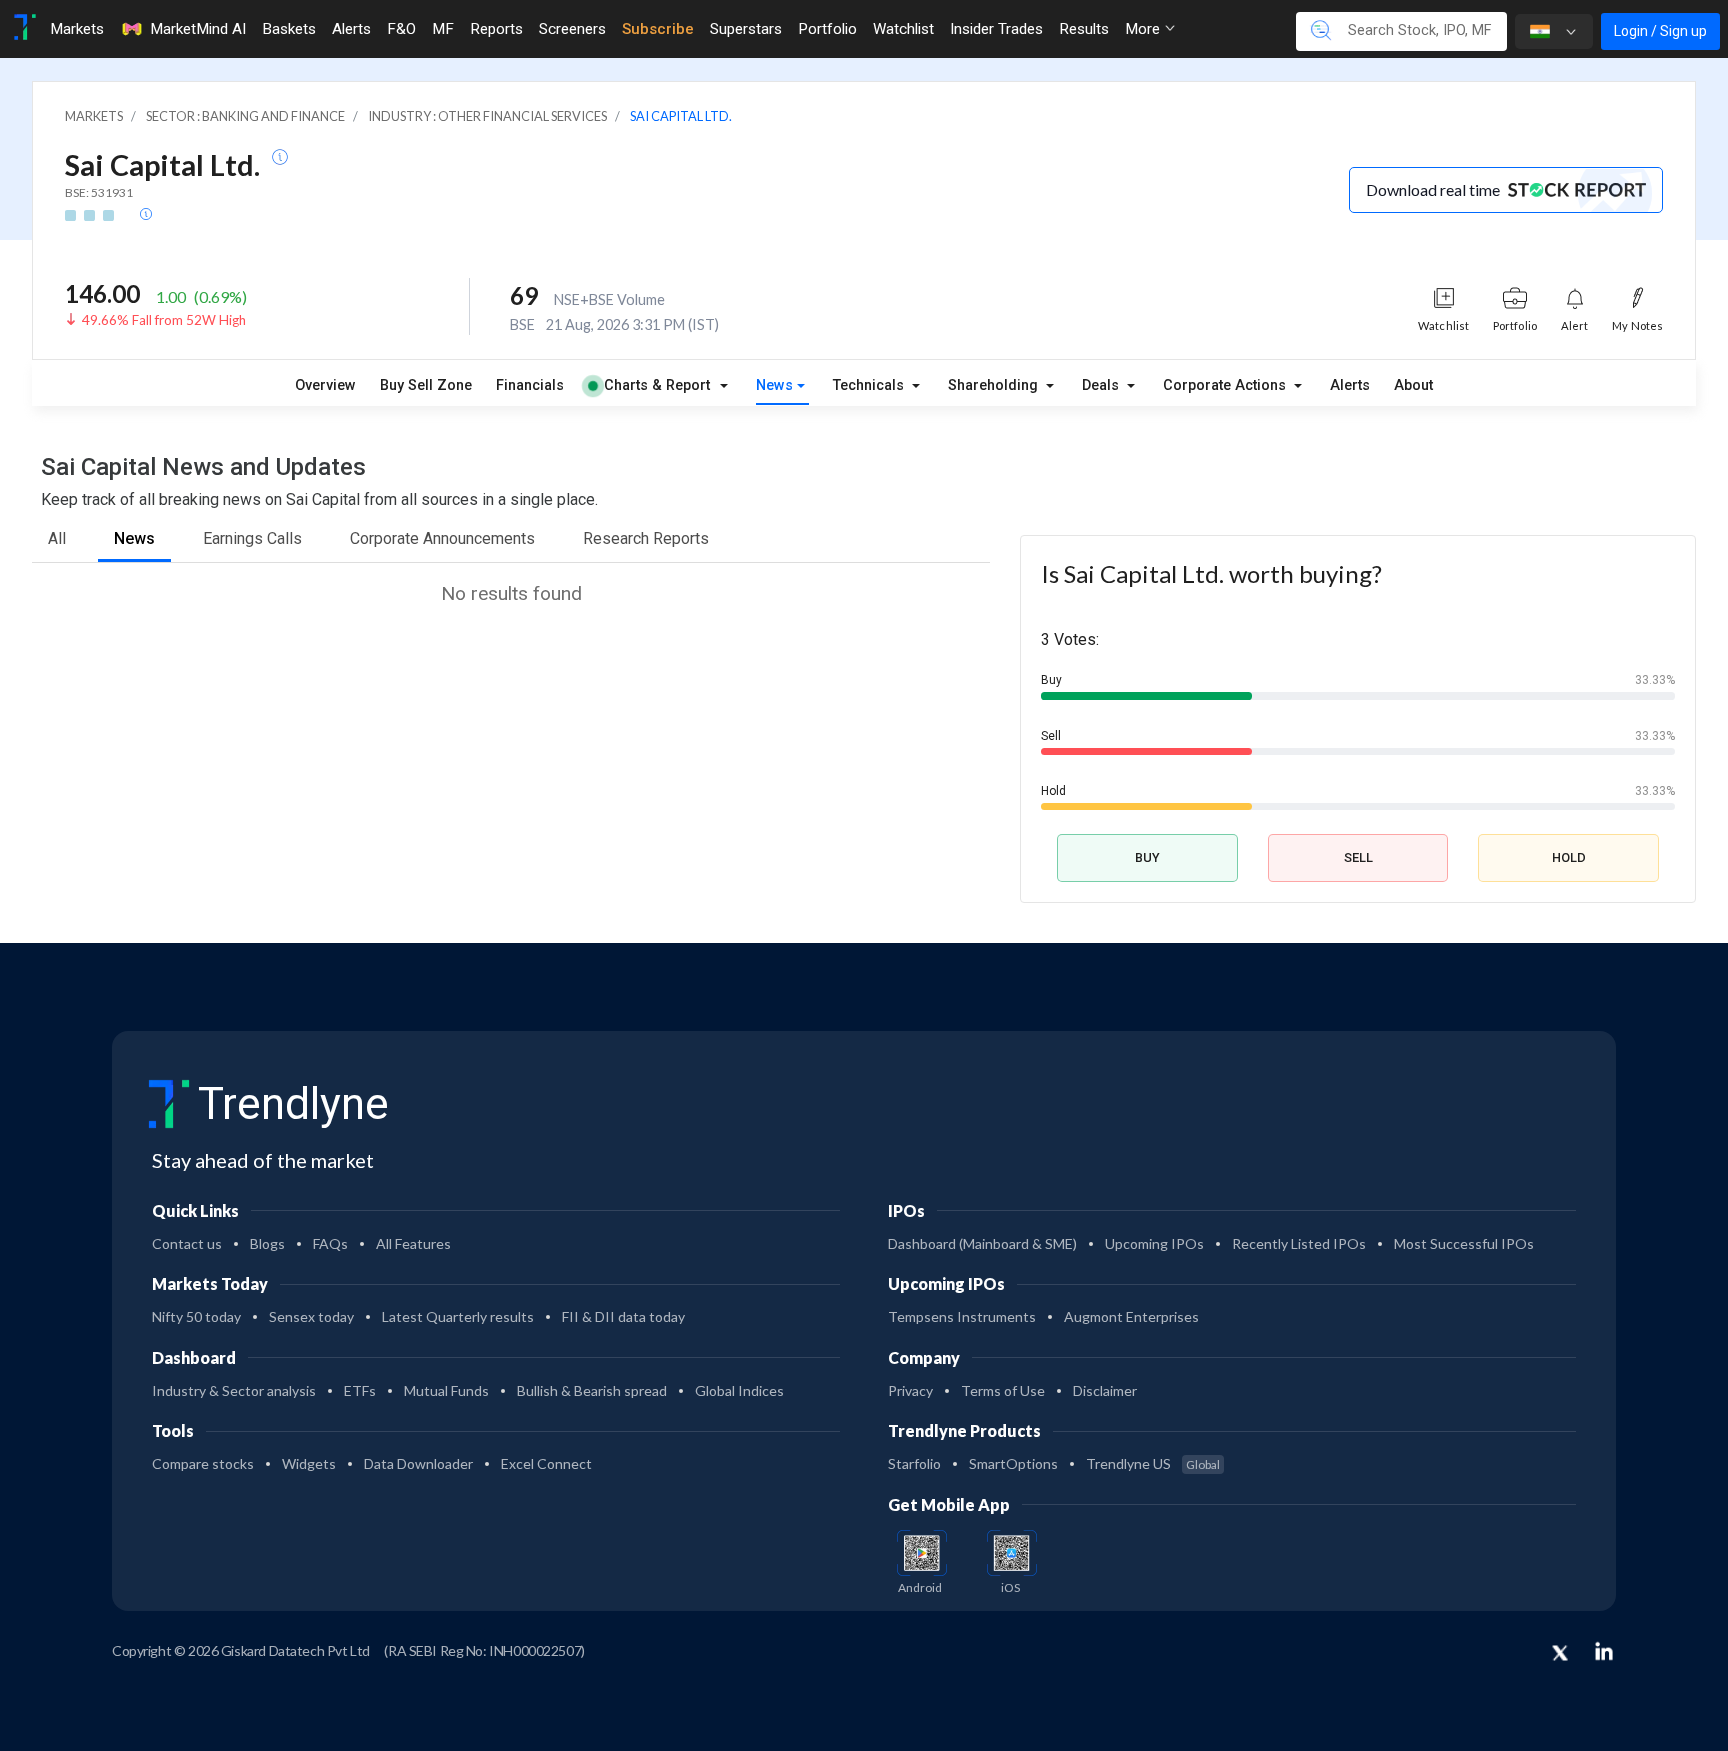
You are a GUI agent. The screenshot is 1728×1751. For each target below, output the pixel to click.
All (57, 538)
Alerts (351, 29)
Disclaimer (1105, 1390)
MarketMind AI (198, 29)
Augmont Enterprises (1131, 1316)
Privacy (910, 1390)
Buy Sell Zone (426, 385)
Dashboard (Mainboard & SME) (982, 1243)
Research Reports (646, 538)
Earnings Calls (252, 538)
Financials (530, 385)
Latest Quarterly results (458, 1316)
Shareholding (995, 385)
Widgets (309, 1463)
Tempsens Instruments (962, 1316)
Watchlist (903, 29)
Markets (77, 29)
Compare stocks (203, 1463)
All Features (413, 1243)
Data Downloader (418, 1463)
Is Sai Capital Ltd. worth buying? (1211, 573)
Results (1084, 29)
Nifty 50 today (196, 1316)
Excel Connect (546, 1463)
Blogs (267, 1243)
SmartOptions (1013, 1463)
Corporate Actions (1226, 385)
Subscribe (658, 29)
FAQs (330, 1243)
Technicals (870, 385)
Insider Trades (996, 29)
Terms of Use (1003, 1390)
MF (443, 29)
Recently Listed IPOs (1299, 1243)
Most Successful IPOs (1464, 1243)
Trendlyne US (1153, 1463)
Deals (1102, 385)
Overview (325, 385)
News (774, 385)
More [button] (1144, 29)
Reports (496, 29)
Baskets (289, 29)
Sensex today (311, 1316)
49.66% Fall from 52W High (164, 320)
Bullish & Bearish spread (592, 1390)
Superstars (746, 29)
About (1413, 385)
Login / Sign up (1660, 31)
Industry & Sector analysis (234, 1390)
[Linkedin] (1604, 1651)
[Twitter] (1560, 1654)
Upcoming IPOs (1154, 1243)
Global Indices (739, 1390)
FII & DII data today (623, 1316)
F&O (401, 29)
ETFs (360, 1390)
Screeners (572, 29)
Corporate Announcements (442, 538)
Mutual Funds (446, 1390)
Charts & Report (657, 385)
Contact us (187, 1243)
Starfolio (914, 1463)
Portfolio (827, 29)
